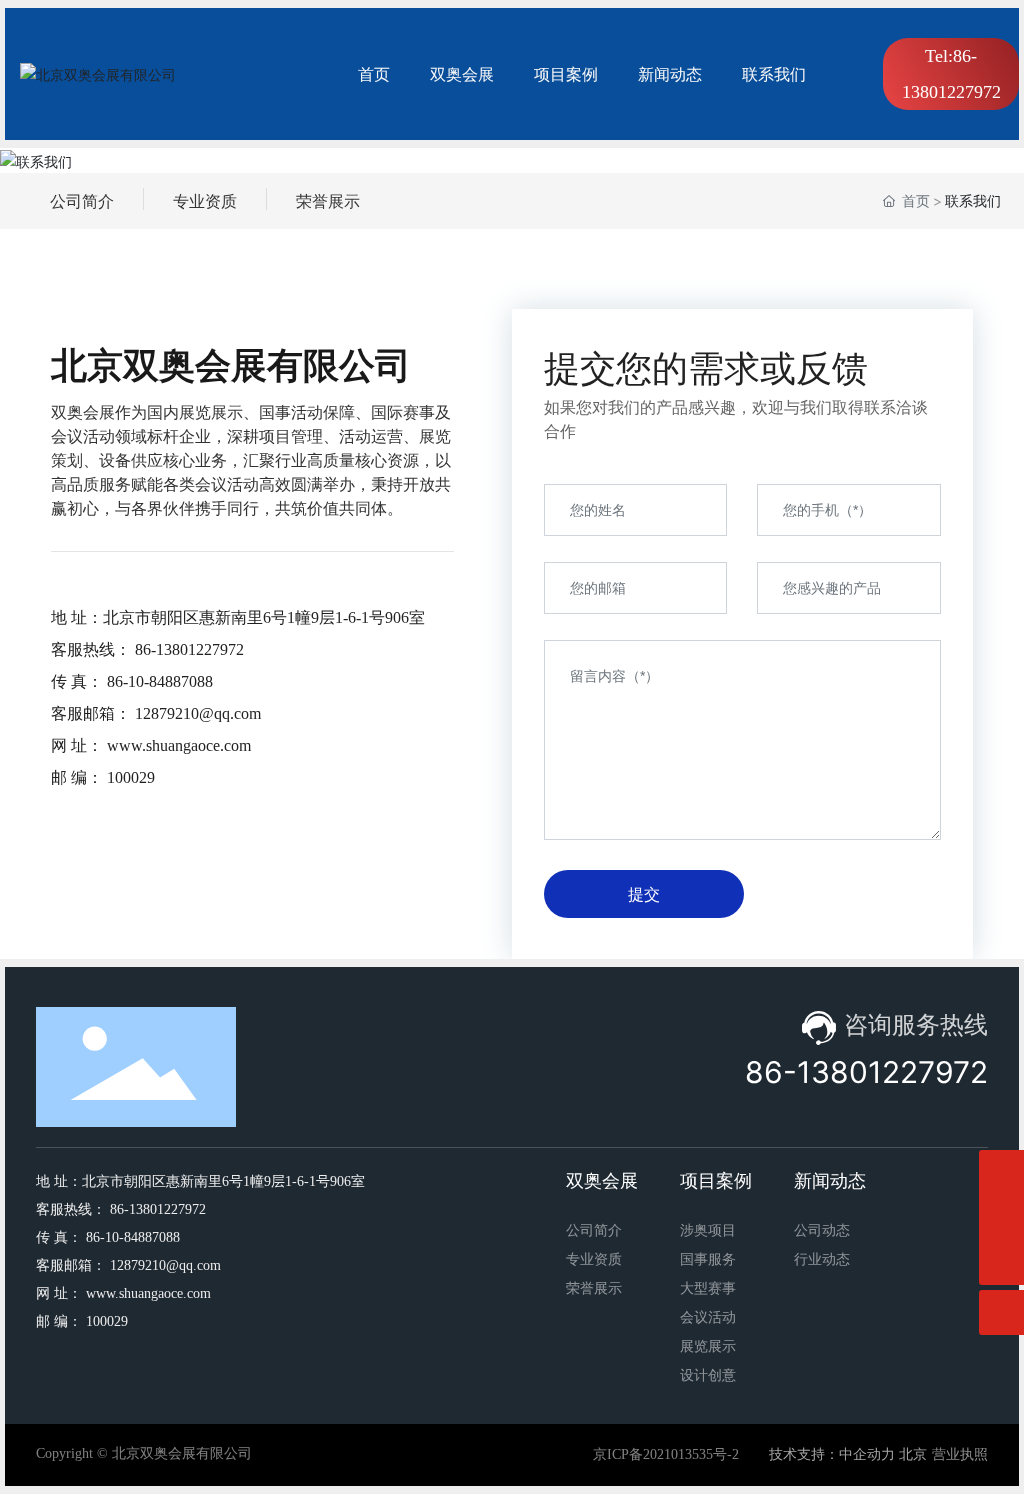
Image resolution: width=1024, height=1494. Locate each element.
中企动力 (867, 1454)
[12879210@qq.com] (1001, 1172)
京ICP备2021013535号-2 (666, 1454)
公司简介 (82, 201)
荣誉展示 (328, 201)
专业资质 (205, 201)
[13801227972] (1001, 1217)
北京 (913, 1454)
